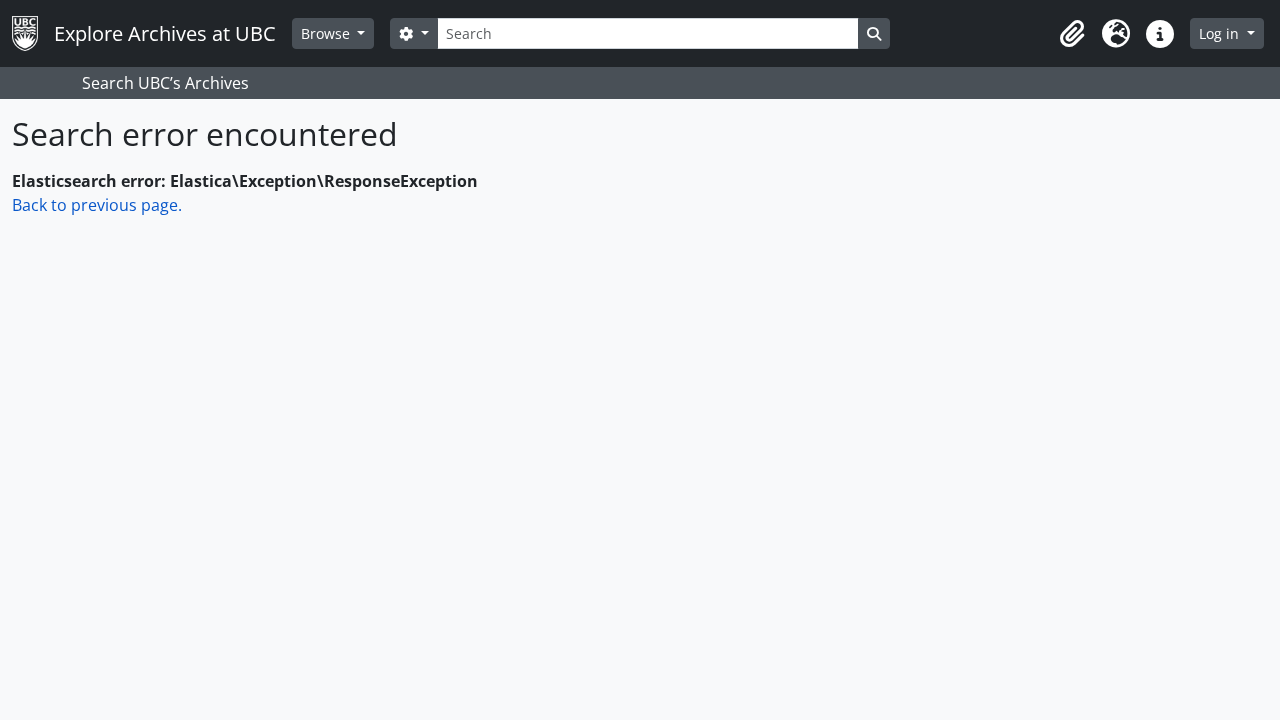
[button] (1072, 34)
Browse (327, 33)
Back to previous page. (97, 205)
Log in (1221, 33)
